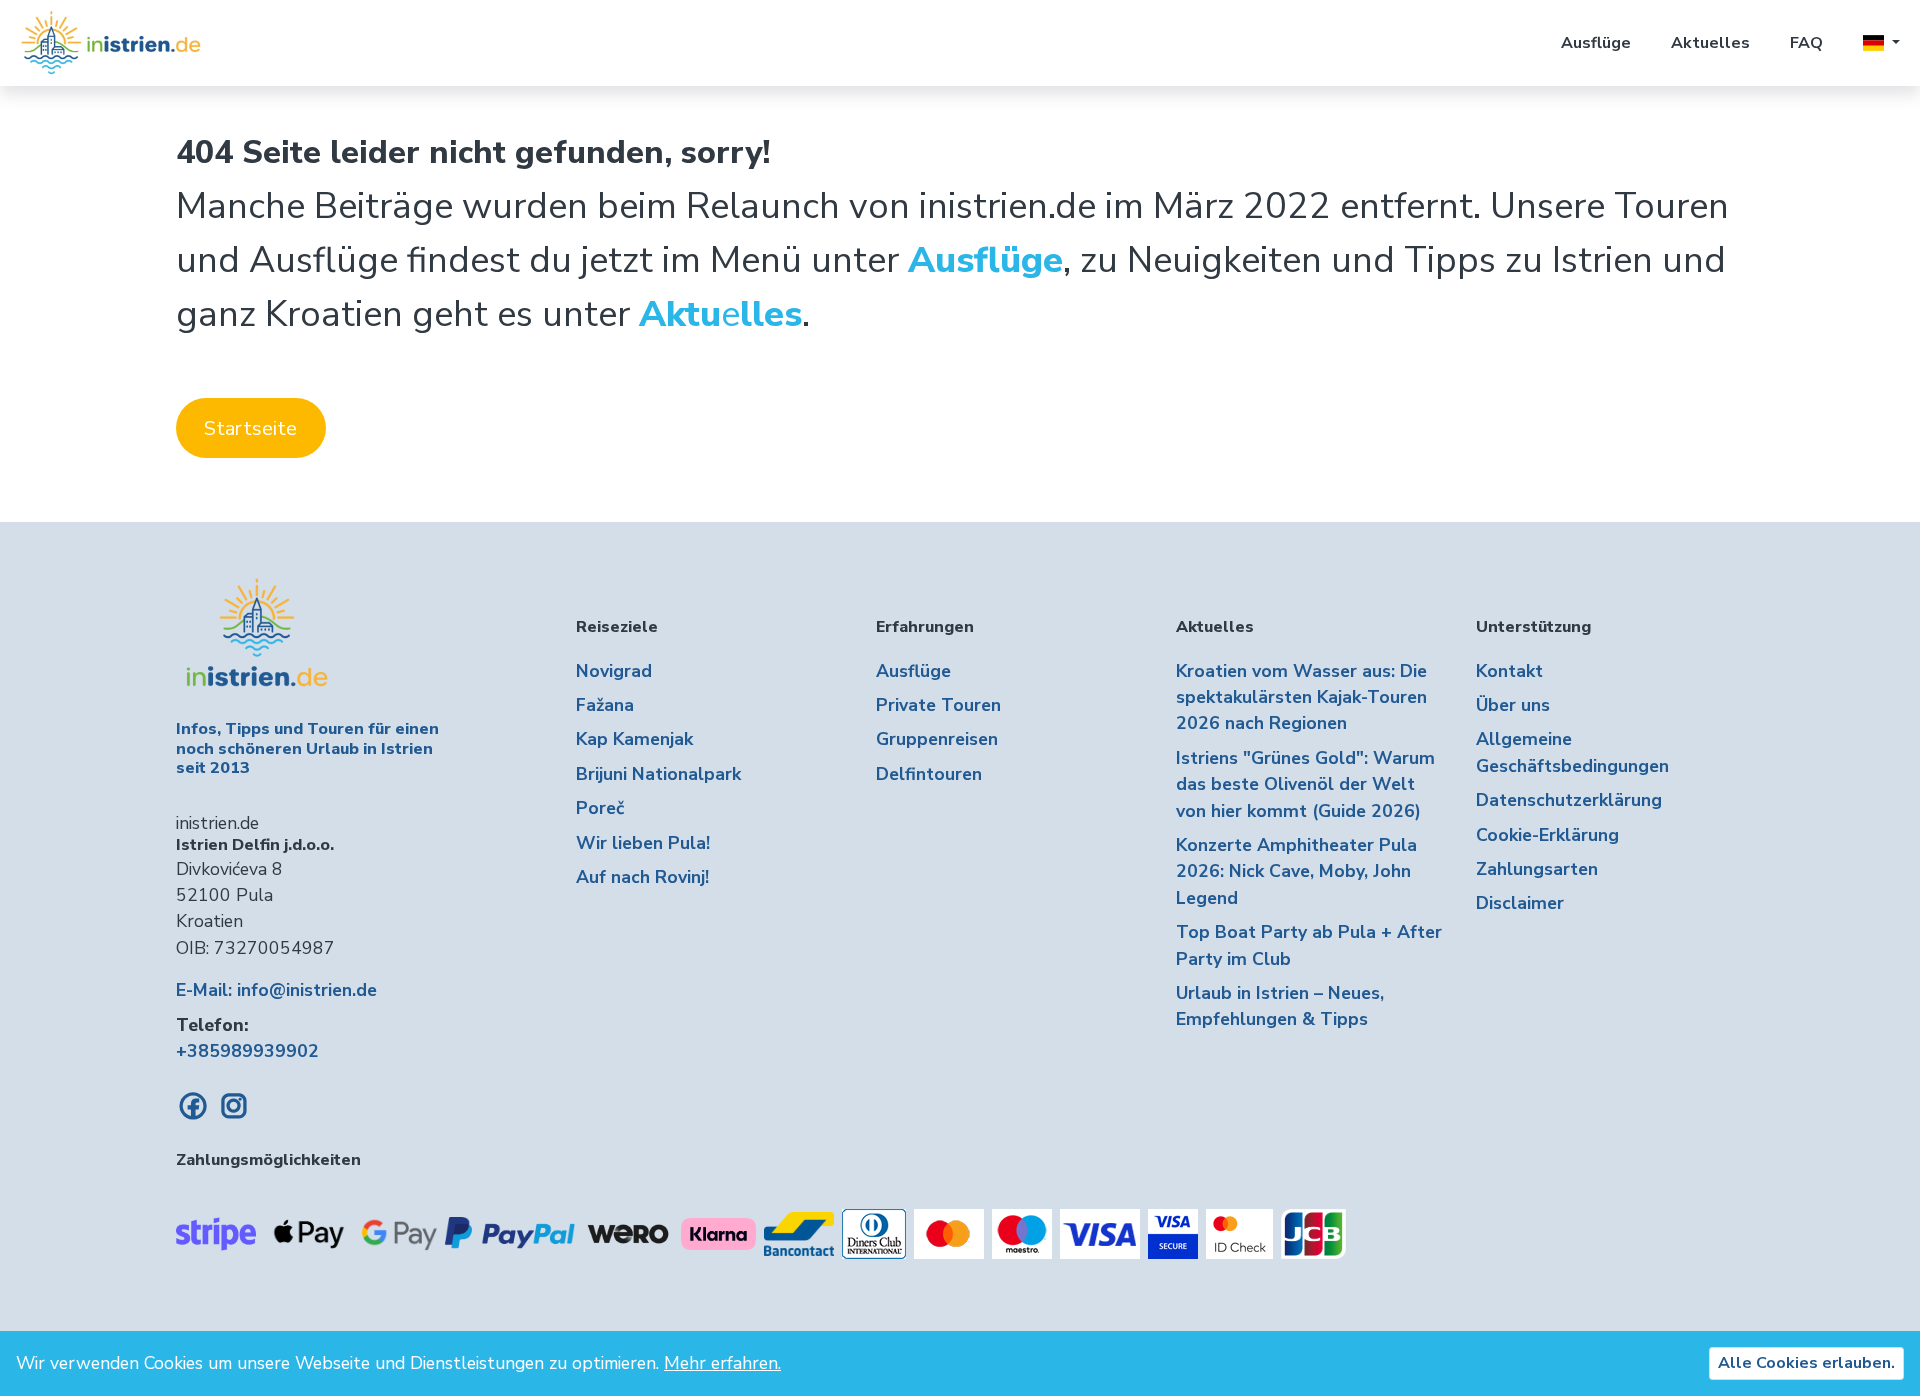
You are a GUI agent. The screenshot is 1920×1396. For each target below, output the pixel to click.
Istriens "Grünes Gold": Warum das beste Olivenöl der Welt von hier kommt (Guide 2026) (1305, 784)
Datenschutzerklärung (1569, 800)
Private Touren (938, 705)
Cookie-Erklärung (1547, 835)
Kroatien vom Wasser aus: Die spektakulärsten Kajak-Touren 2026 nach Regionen (1301, 697)
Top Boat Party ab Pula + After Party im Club (1309, 945)
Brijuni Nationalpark (658, 774)
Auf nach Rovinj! (642, 877)
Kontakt (1509, 671)
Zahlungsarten (1537, 869)
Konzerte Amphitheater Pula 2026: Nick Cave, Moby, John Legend (1296, 871)
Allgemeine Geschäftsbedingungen (1572, 752)
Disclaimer (1520, 903)
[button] (1881, 43)
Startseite (250, 428)
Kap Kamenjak (634, 739)
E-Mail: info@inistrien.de (276, 990)
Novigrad (614, 671)
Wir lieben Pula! (643, 843)
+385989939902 (247, 1051)
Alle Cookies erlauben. (1806, 1363)
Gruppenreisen (937, 739)
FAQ (1806, 43)
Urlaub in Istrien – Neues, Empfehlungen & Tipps (1280, 1006)
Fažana (605, 705)
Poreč (600, 808)
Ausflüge (1596, 43)
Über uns (1513, 705)
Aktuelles (1710, 43)
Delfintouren (929, 774)
